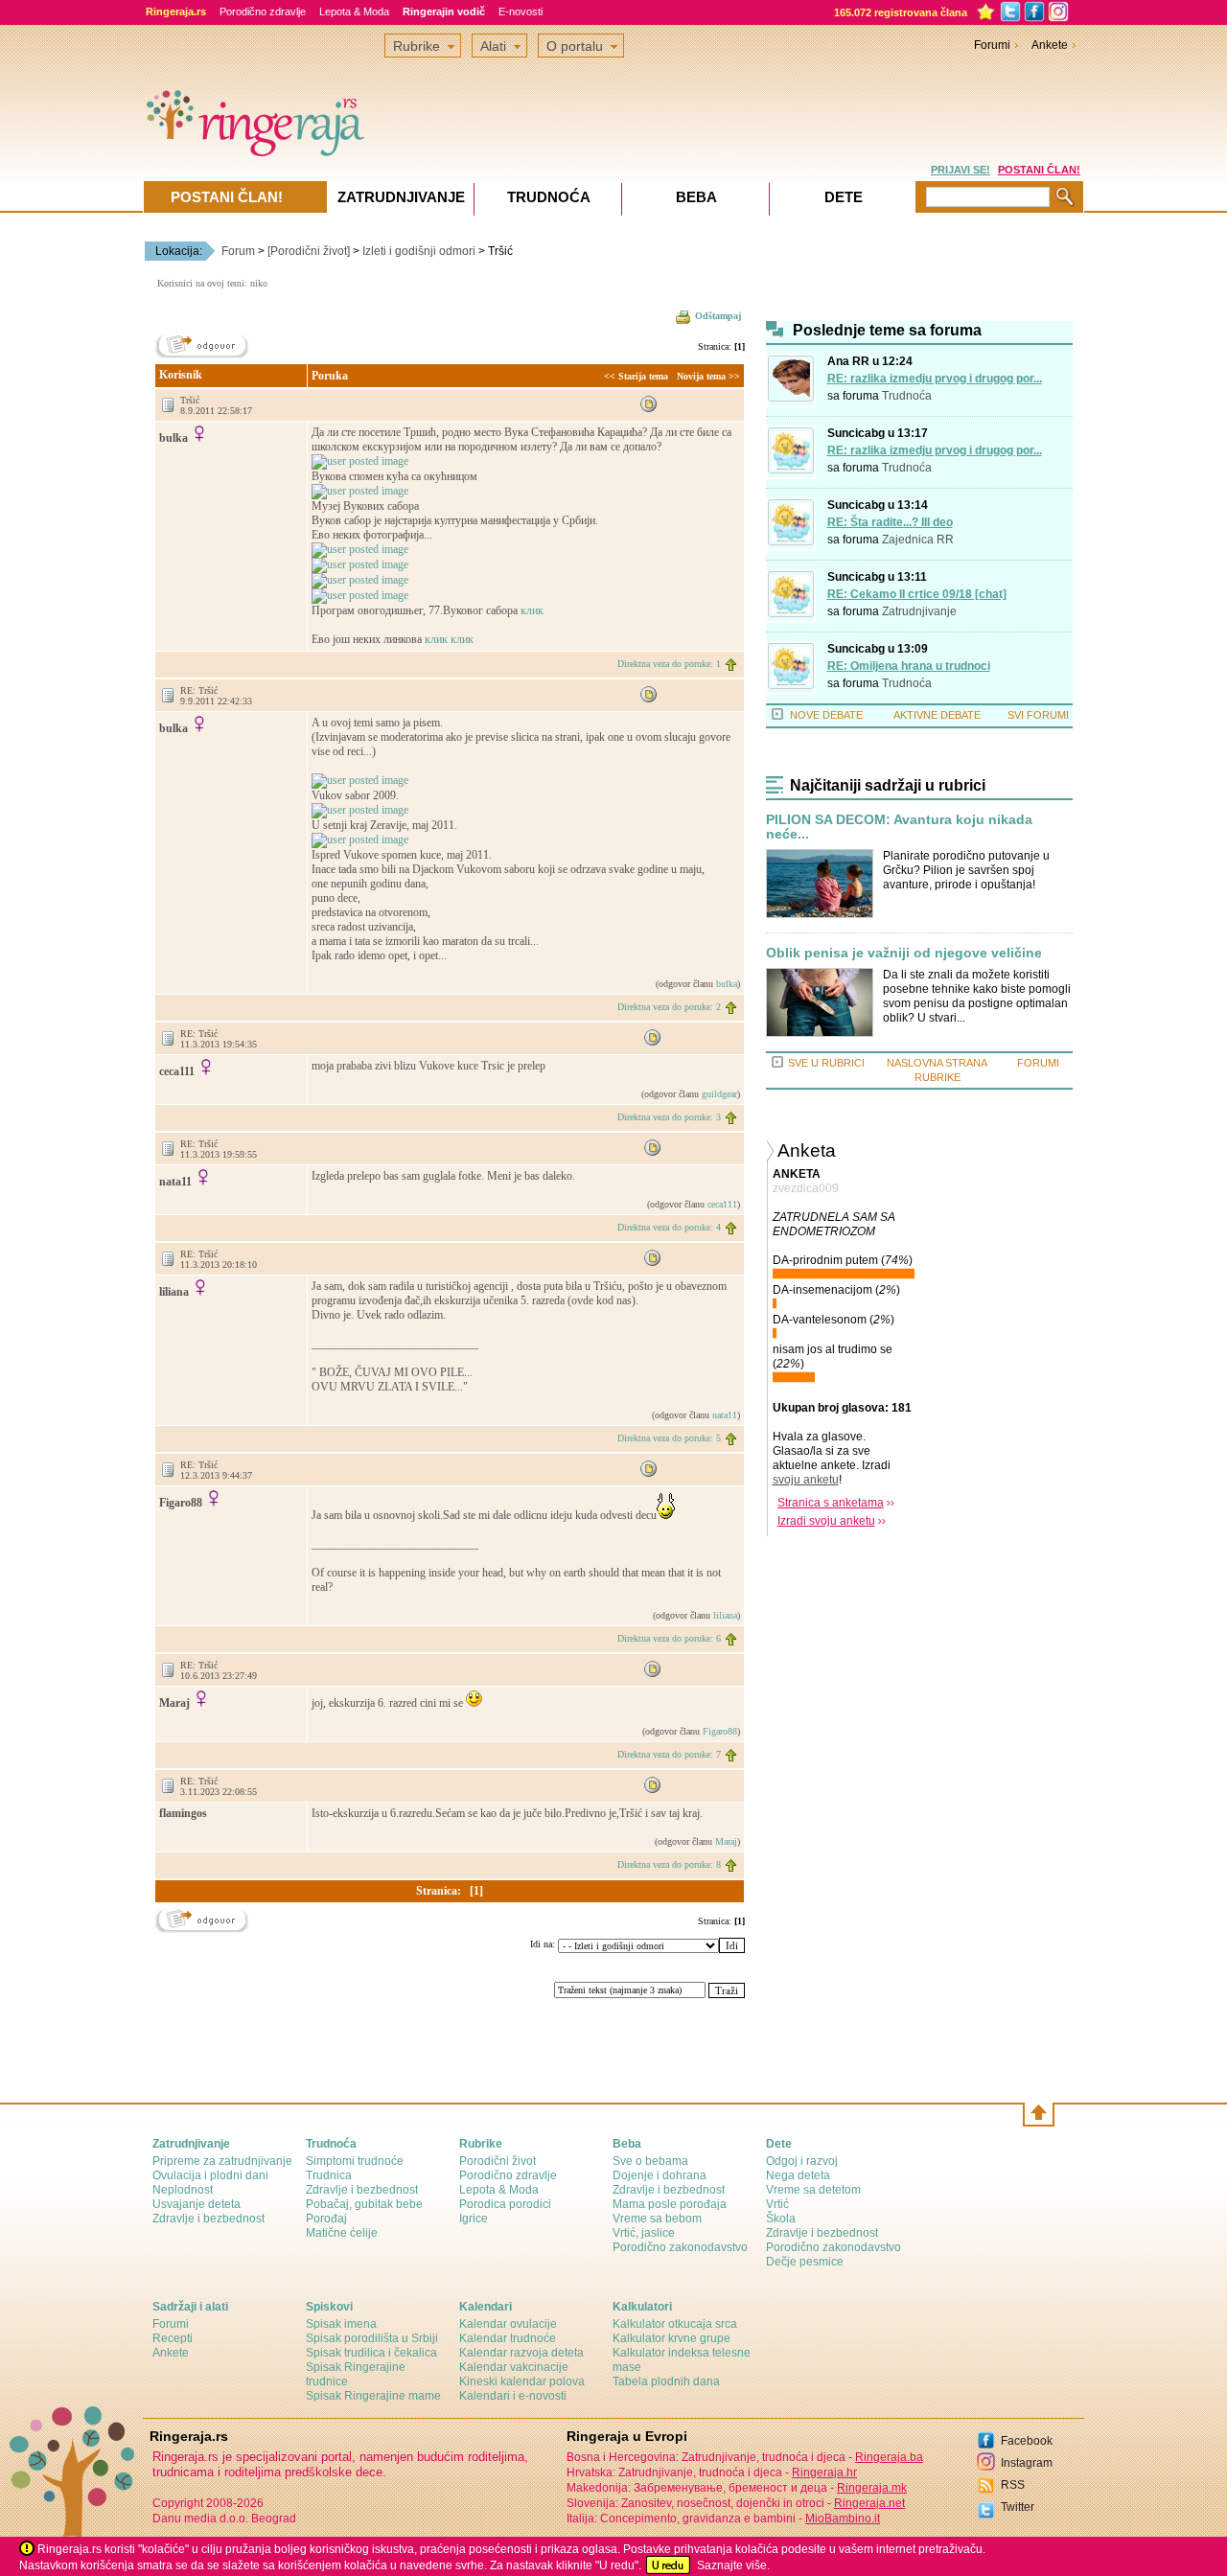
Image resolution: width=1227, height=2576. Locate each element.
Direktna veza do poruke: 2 (669, 1007)
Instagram (1027, 2463)
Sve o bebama (650, 2161)
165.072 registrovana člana (901, 12)
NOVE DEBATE (826, 715)
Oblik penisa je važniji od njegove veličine (904, 953)
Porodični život (498, 2161)
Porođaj (326, 2219)
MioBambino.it (843, 2518)
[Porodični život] (309, 251)
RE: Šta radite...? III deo (890, 522)
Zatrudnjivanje (919, 611)
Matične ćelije (342, 2233)
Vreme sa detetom (813, 2190)
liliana (725, 1615)
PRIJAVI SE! (961, 170)
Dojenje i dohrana (660, 2175)
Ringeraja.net (869, 2503)
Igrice (474, 2219)
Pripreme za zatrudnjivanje (222, 2161)
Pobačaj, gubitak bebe (364, 2204)
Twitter (1018, 2507)
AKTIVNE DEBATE (937, 715)
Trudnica (329, 2175)
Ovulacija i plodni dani (210, 2175)
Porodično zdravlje (263, 11)
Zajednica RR (918, 540)
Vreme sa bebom (657, 2219)
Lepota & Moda (354, 11)
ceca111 (722, 1204)
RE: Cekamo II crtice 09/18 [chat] (917, 594)
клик (532, 610)
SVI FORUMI (1038, 715)
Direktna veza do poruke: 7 (669, 1754)
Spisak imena (341, 2324)
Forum (238, 251)
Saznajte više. (733, 2565)
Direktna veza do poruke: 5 (669, 1438)
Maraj (726, 1841)
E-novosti (521, 11)
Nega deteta (798, 2175)
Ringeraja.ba (889, 2457)
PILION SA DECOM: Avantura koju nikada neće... (899, 827)
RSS (1013, 2485)
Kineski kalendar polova (522, 2381)
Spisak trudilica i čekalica (371, 2353)
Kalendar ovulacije (508, 2324)
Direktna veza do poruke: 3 (669, 1117)
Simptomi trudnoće (355, 2161)
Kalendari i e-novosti (513, 2396)
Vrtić (777, 2204)
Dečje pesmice (805, 2262)
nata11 (725, 1415)
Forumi (992, 45)
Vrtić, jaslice (644, 2233)
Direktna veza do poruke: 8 (669, 1864)
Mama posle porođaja (670, 2204)
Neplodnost (183, 2190)
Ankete (1050, 45)
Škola (781, 2219)
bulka (727, 984)
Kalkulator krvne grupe (671, 2338)
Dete (844, 197)
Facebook (1027, 2441)
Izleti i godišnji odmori (419, 251)
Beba (696, 197)
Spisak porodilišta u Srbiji (372, 2338)
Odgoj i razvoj (802, 2161)
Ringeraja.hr (824, 2472)
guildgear (719, 1094)
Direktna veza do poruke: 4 (669, 1227)
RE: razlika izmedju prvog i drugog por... (935, 379)
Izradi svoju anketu (826, 1521)
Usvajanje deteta (197, 2204)
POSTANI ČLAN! (1039, 170)
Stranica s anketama (831, 1503)
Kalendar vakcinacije (514, 2367)
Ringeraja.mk (872, 2488)
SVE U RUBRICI (826, 1063)
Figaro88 (720, 1731)
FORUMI (1038, 1063)
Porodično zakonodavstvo (680, 2247)
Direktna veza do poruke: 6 (669, 1638)
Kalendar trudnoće (508, 2338)
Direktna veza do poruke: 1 (669, 664)
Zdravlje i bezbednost (208, 2219)
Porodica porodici (505, 2204)
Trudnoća (907, 396)
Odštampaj (718, 316)
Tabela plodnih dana (666, 2381)
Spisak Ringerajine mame (373, 2396)
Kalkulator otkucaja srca (675, 2324)
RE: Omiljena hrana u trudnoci (909, 666)
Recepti (173, 2338)
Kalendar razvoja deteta (521, 2353)
